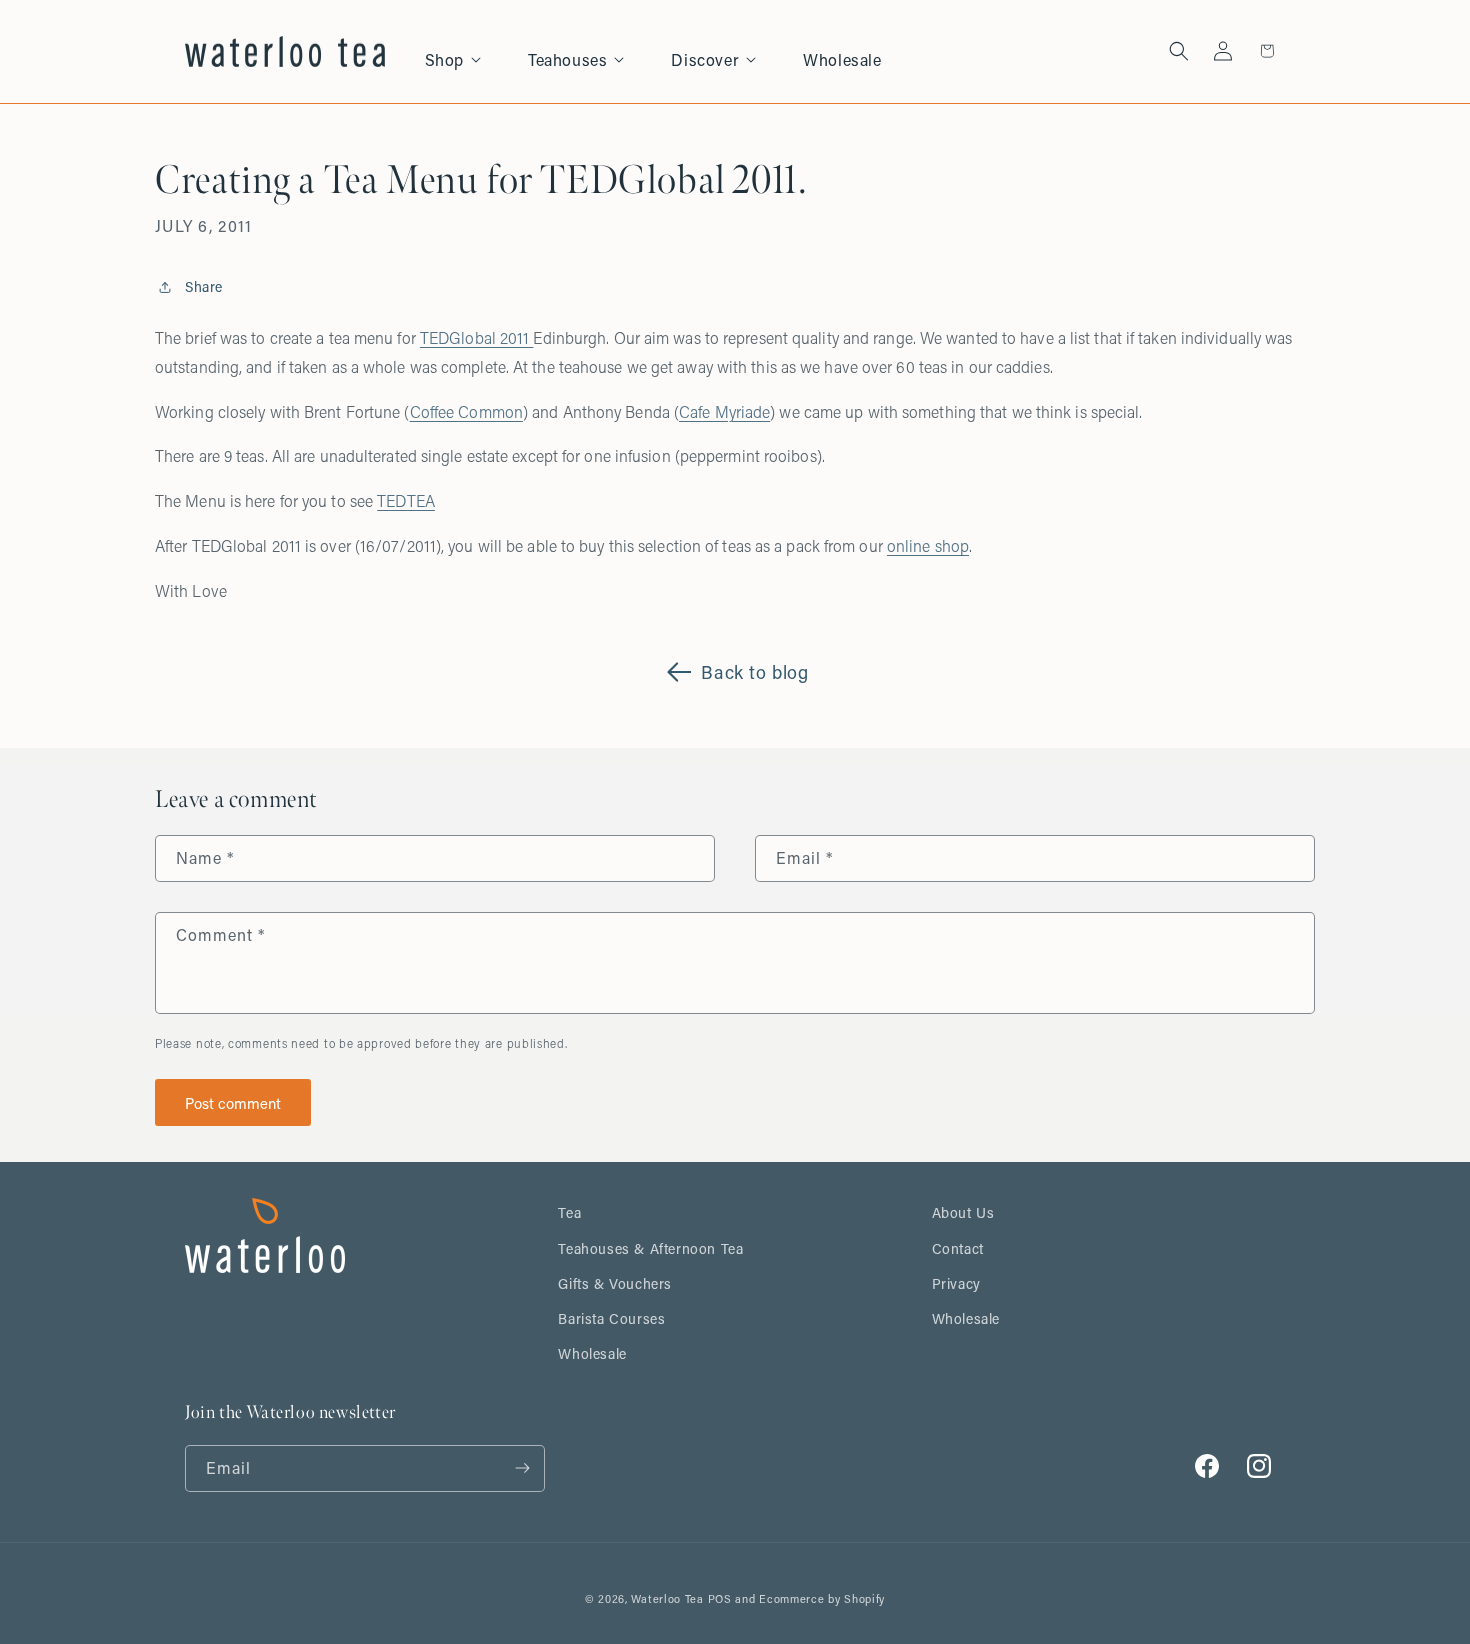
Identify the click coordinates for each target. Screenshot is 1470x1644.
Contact (958, 1248)
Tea (569, 1212)
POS (720, 1599)
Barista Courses (611, 1318)
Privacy (956, 1283)
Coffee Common (466, 411)
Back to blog (754, 672)
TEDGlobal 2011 (477, 337)
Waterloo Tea (667, 1599)
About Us (963, 1212)
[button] (464, 51)
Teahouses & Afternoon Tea (650, 1248)
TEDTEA (406, 500)
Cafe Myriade (724, 411)
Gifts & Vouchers (615, 1283)
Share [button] (204, 286)
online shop (928, 545)
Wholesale (592, 1353)
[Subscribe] (522, 1468)
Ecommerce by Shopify (822, 1599)
